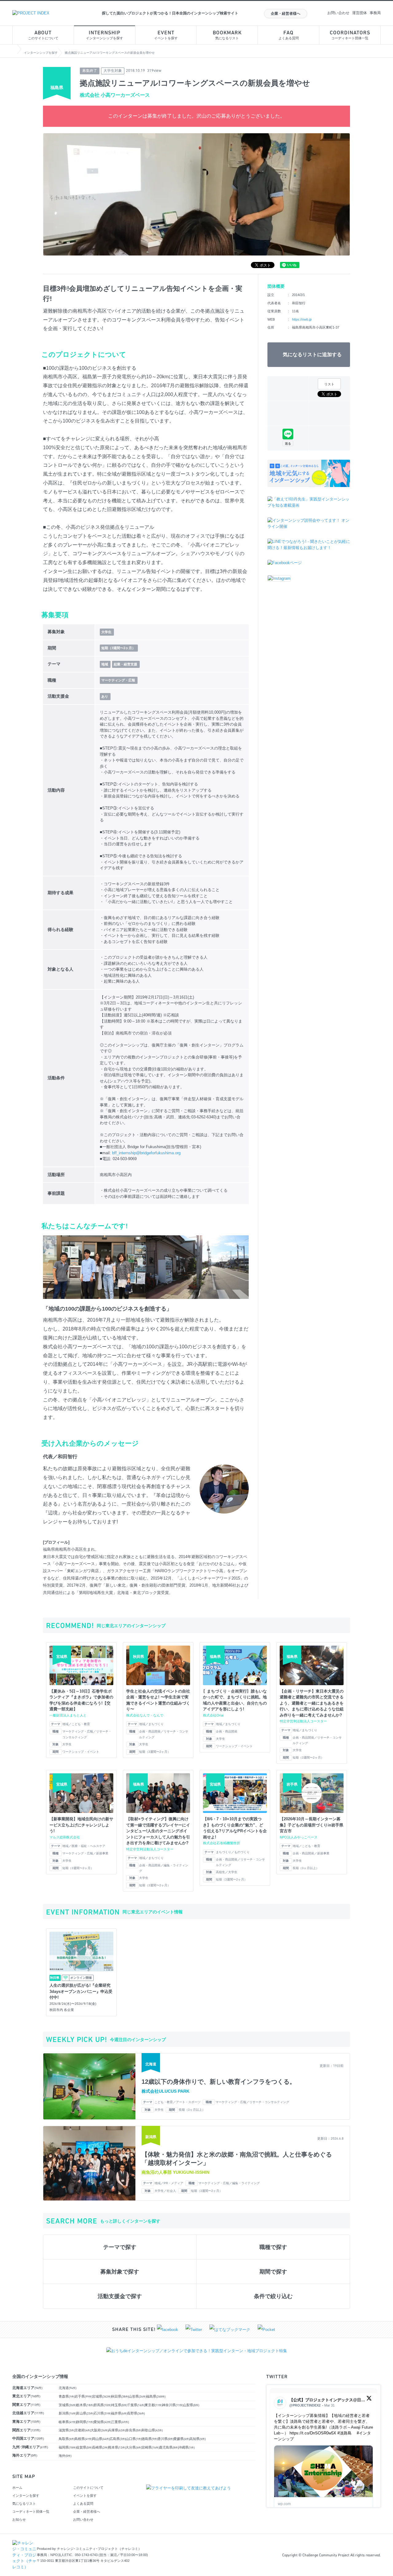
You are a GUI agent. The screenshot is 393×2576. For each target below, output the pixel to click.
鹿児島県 (169, 2447)
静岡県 (85, 2422)
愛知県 (103, 2422)
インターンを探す (26, 2496)
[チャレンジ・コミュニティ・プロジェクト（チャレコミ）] (25, 2543)
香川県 (166, 2439)
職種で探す (273, 2247)
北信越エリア (28, 2413)
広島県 (118, 2439)
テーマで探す (120, 2247)
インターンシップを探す (105, 35)
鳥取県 (67, 2439)
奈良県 (134, 2430)
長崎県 (100, 2447)
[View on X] (369, 2400)
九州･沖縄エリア (30, 2447)
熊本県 (117, 2447)
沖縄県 (187, 2447)
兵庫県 (117, 2430)
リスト (329, 384)
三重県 (120, 2422)
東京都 (154, 2405)
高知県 (198, 2439)
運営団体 (360, 13)
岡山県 (101, 2439)
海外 (65, 2456)
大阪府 (99, 2430)
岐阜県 (68, 2422)
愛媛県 (182, 2439)
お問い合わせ (338, 13)
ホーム (17, 2488)
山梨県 (191, 2405)
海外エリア (25, 2455)
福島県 (156, 2396)
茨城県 (68, 2405)
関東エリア (26, 2405)
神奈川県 (173, 2405)
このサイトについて (43, 35)
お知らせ (19, 2519)
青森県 (67, 2396)
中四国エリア (28, 2438)
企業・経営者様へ (286, 14)
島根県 (84, 2439)
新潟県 (68, 2413)
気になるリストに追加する (312, 355)
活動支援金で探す (120, 2296)
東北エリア (26, 2396)
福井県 (119, 2413)
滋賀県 (67, 2430)
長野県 (136, 2413)
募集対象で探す (120, 2272)
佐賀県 (84, 2447)
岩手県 (84, 2396)
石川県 (103, 2413)
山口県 (134, 2439)
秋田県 (120, 2396)
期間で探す (273, 2272)
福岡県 (68, 2447)
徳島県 (150, 2439)
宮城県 (102, 2396)
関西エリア (26, 2430)
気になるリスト (227, 35)
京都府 (83, 2430)
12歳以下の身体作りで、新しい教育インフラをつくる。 (219, 2082)
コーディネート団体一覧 (350, 35)
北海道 (68, 2388)
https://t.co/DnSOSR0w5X (313, 2433)
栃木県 (85, 2405)
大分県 (134, 2447)
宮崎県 (150, 2447)
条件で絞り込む (273, 2296)
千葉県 (136, 2405)
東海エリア (26, 2422)
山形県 (138, 2396)
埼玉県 (119, 2405)
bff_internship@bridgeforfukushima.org (146, 1153)
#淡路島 (344, 2433)
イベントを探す (166, 35)
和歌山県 (152, 2430)
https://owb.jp (302, 319)
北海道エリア (27, 2388)
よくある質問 (289, 35)
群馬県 (103, 2405)
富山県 (85, 2413)
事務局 (375, 13)
